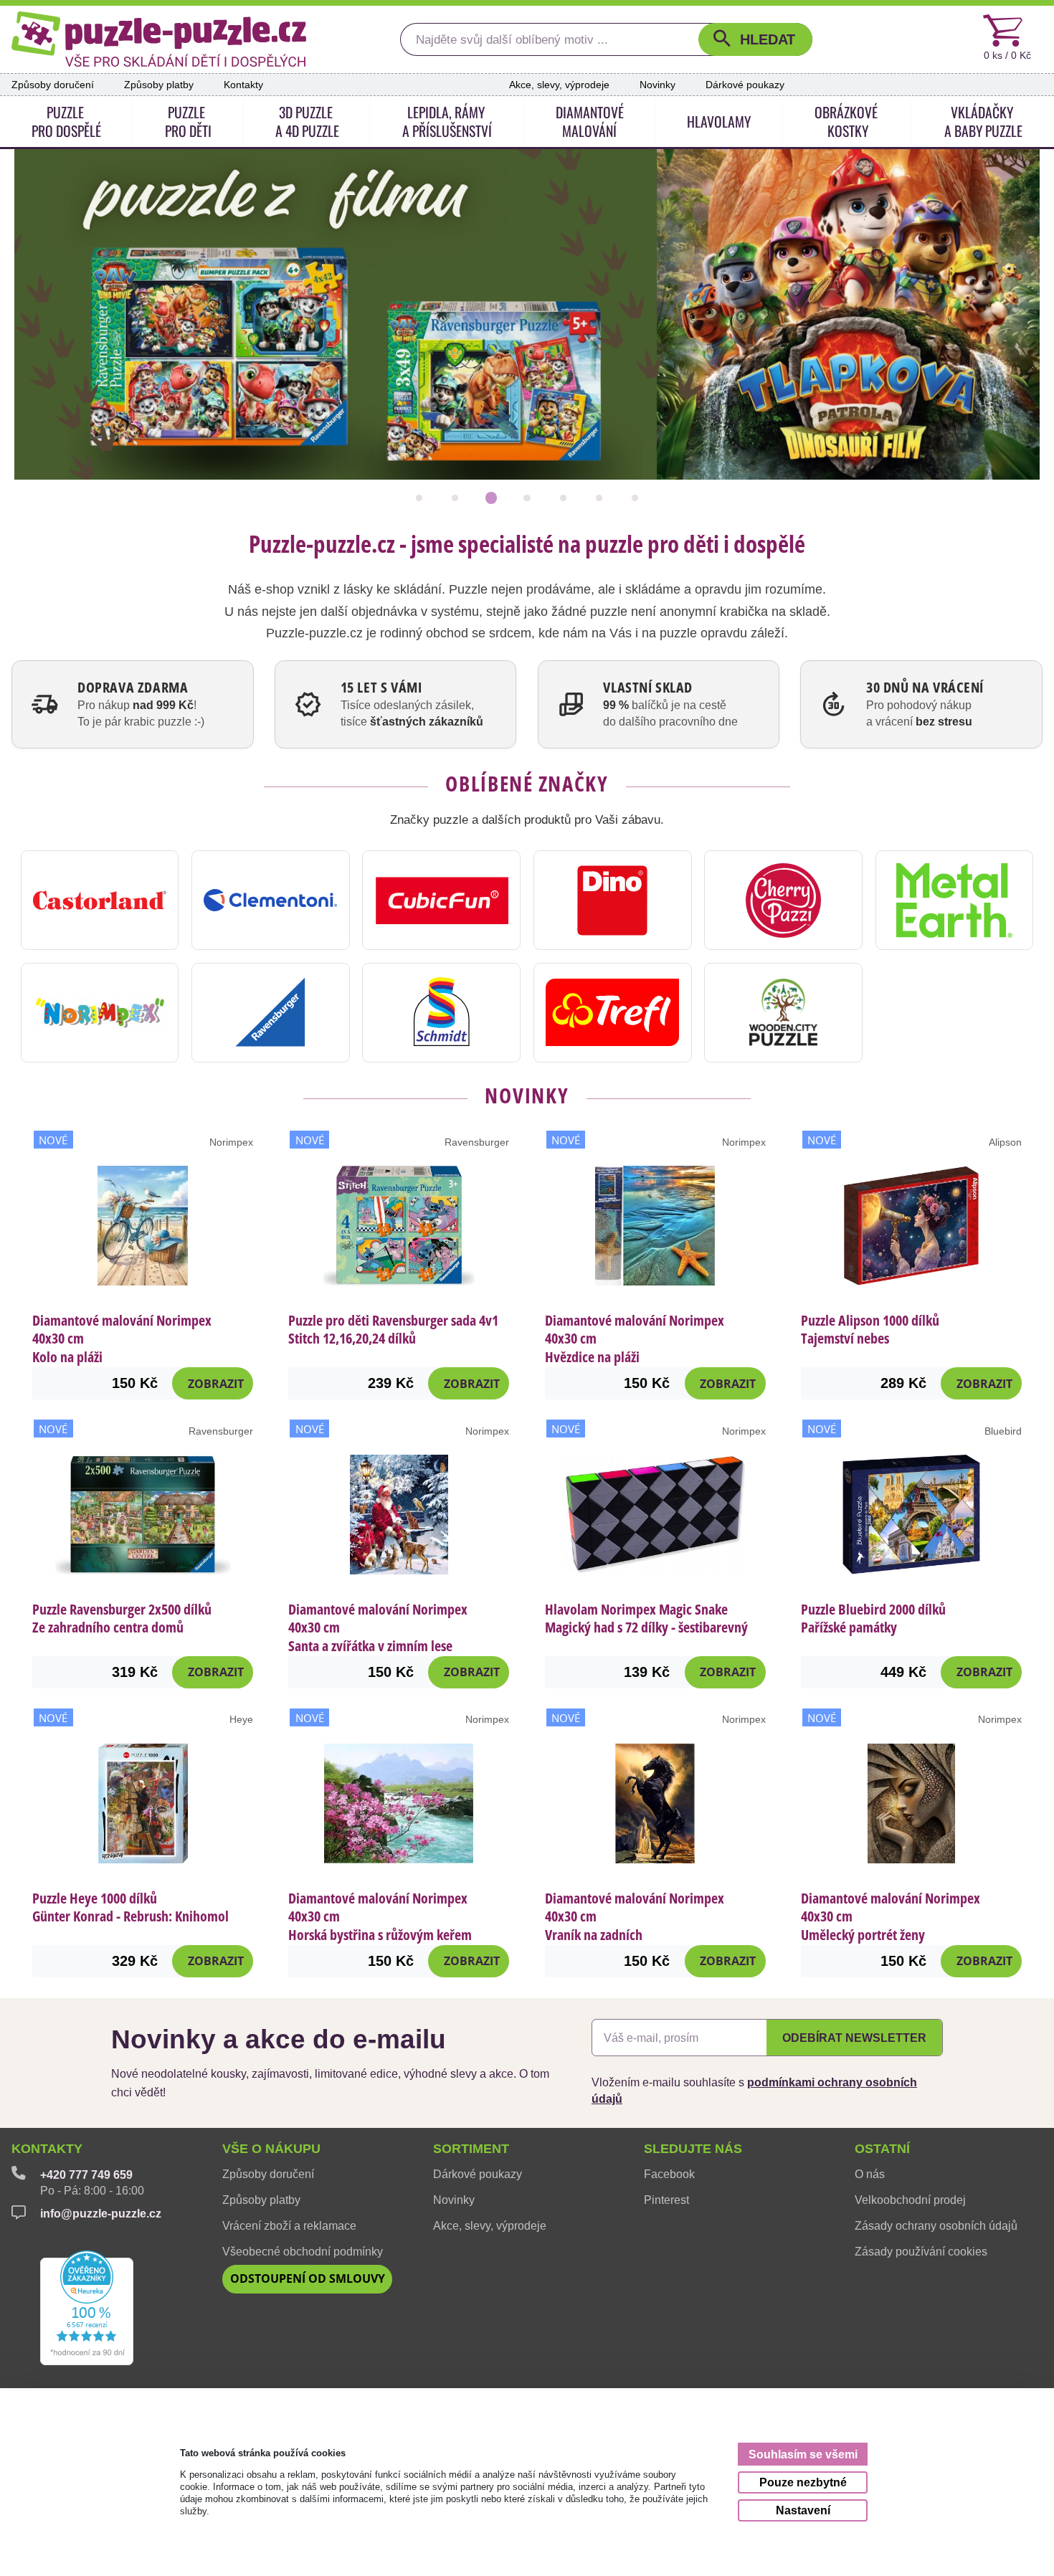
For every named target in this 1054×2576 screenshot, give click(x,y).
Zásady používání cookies (921, 2251)
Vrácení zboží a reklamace (289, 2225)
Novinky (657, 85)
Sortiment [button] (471, 2149)
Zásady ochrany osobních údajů (936, 2225)
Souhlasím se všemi (803, 2454)
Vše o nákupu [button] (271, 2149)
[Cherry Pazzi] (783, 900)
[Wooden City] (783, 1013)
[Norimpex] (100, 1013)
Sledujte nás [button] (693, 2149)
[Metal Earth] (955, 900)
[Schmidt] (441, 1013)
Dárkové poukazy (745, 85)
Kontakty (243, 85)
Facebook (669, 2174)
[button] (755, 39)
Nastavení (803, 2510)
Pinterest (666, 2200)
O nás (870, 2174)
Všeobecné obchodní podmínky (303, 2251)
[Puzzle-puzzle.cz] (159, 39)
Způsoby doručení (53, 85)
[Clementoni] (271, 900)
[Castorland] (100, 900)
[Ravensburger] (271, 1013)
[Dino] (613, 900)
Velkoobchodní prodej (910, 2200)
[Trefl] (613, 1013)
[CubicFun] (441, 900)
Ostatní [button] (882, 2149)
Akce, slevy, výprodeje (559, 85)
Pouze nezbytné (803, 2482)
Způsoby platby (159, 85)
